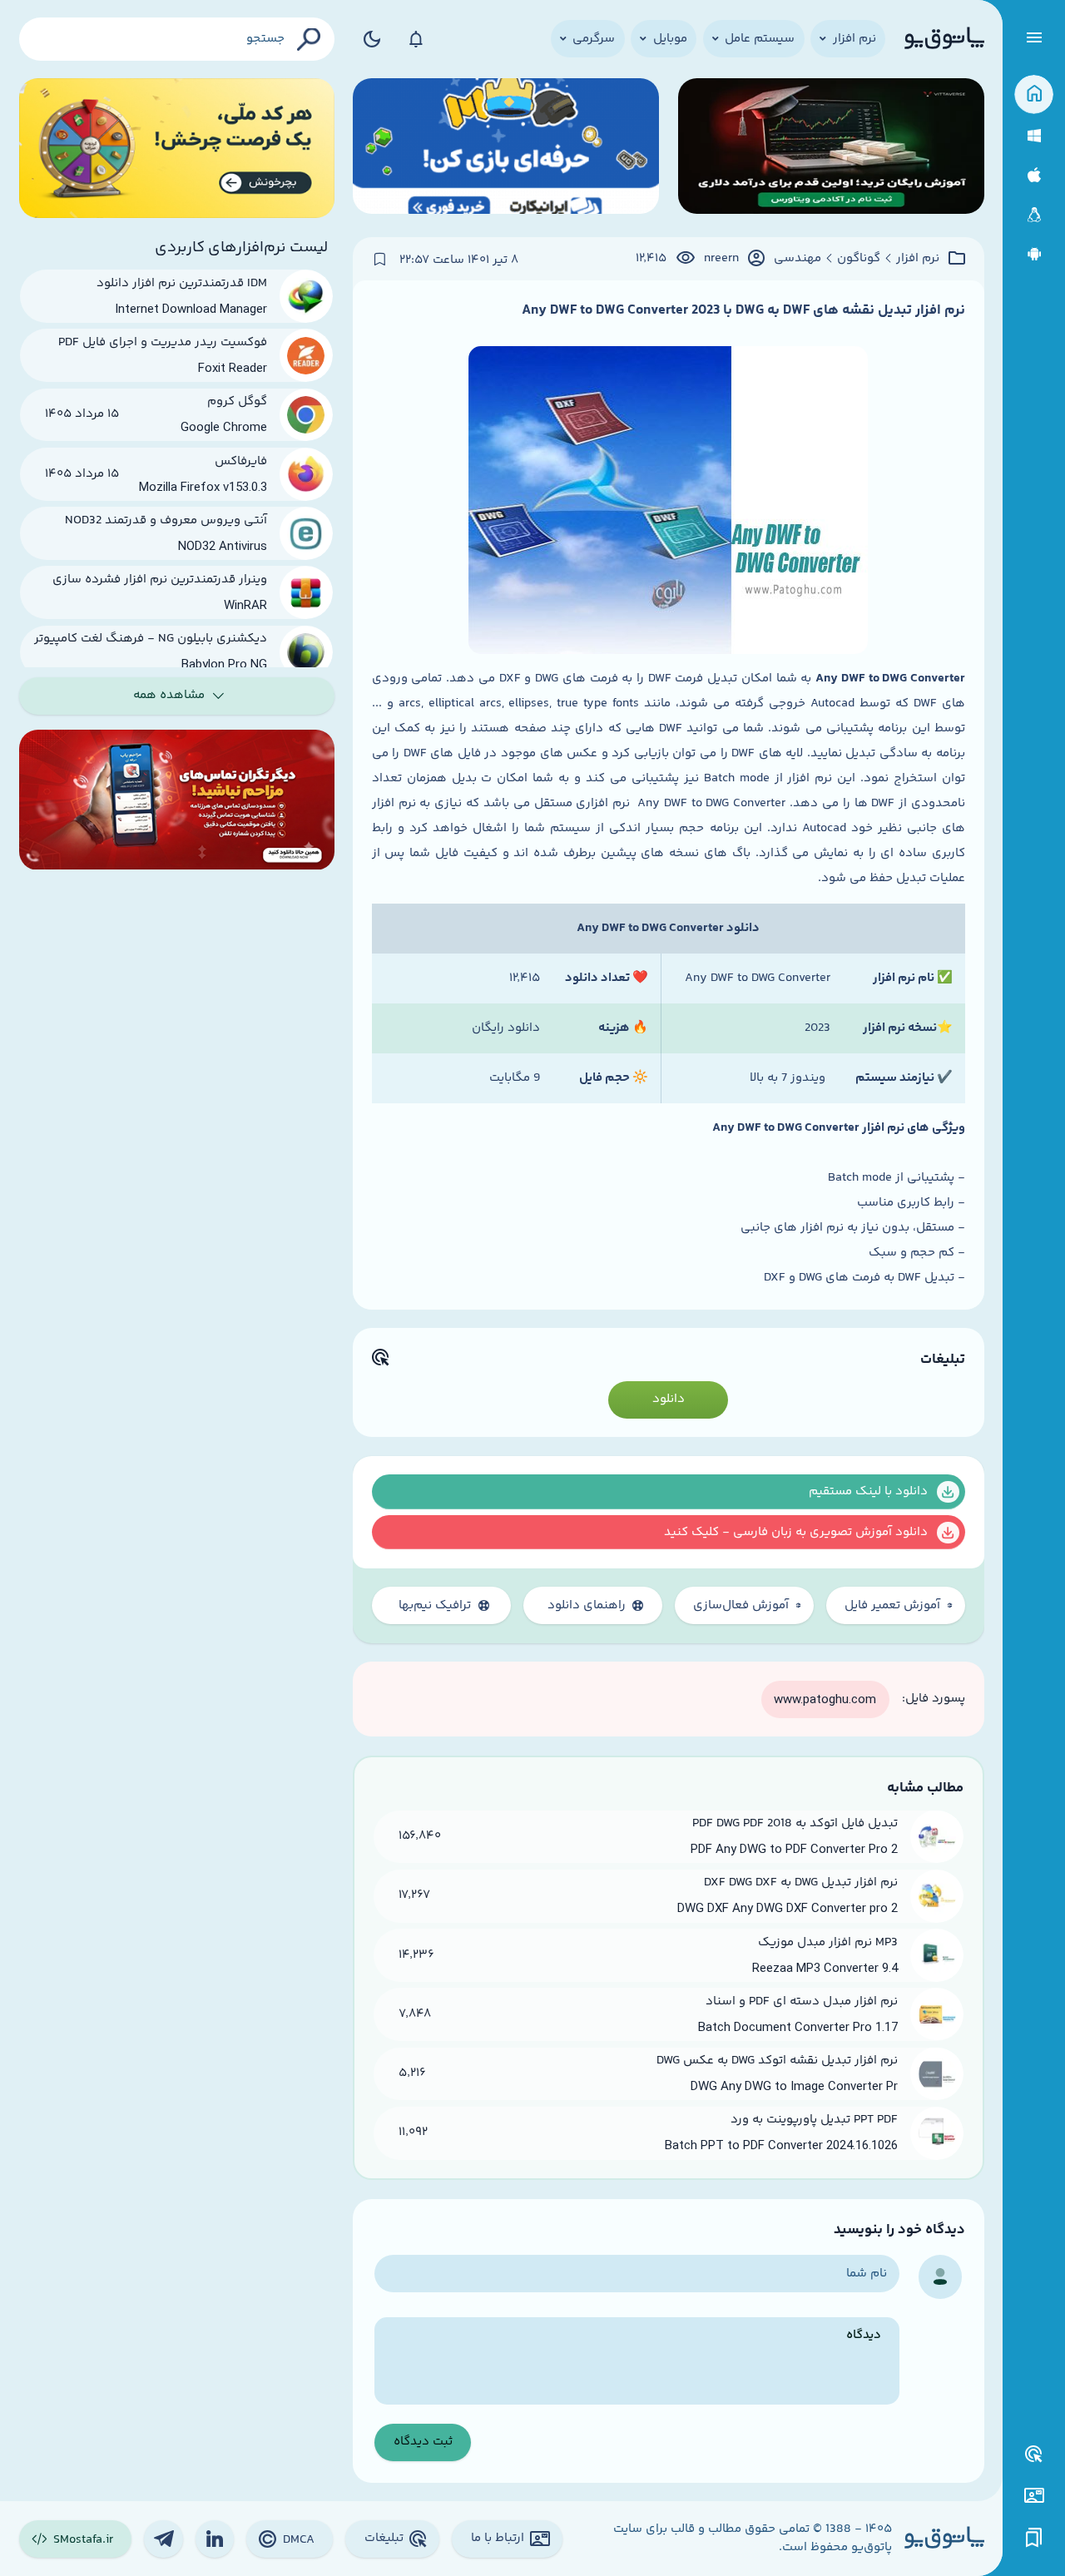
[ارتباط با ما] (1034, 2496)
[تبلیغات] (1034, 2455)
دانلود (669, 1399)
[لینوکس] (1034, 215)
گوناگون (859, 259)
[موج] (831, 149)
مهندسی (798, 259)
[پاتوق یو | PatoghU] (944, 39)
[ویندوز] (1034, 136)
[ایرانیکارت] (506, 149)
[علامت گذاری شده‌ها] (1034, 2538)
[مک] (1034, 175)
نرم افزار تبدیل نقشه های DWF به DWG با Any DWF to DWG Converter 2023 (743, 310)
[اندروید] (1034, 254)
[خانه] (1034, 94)
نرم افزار (918, 259)
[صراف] (177, 149)
